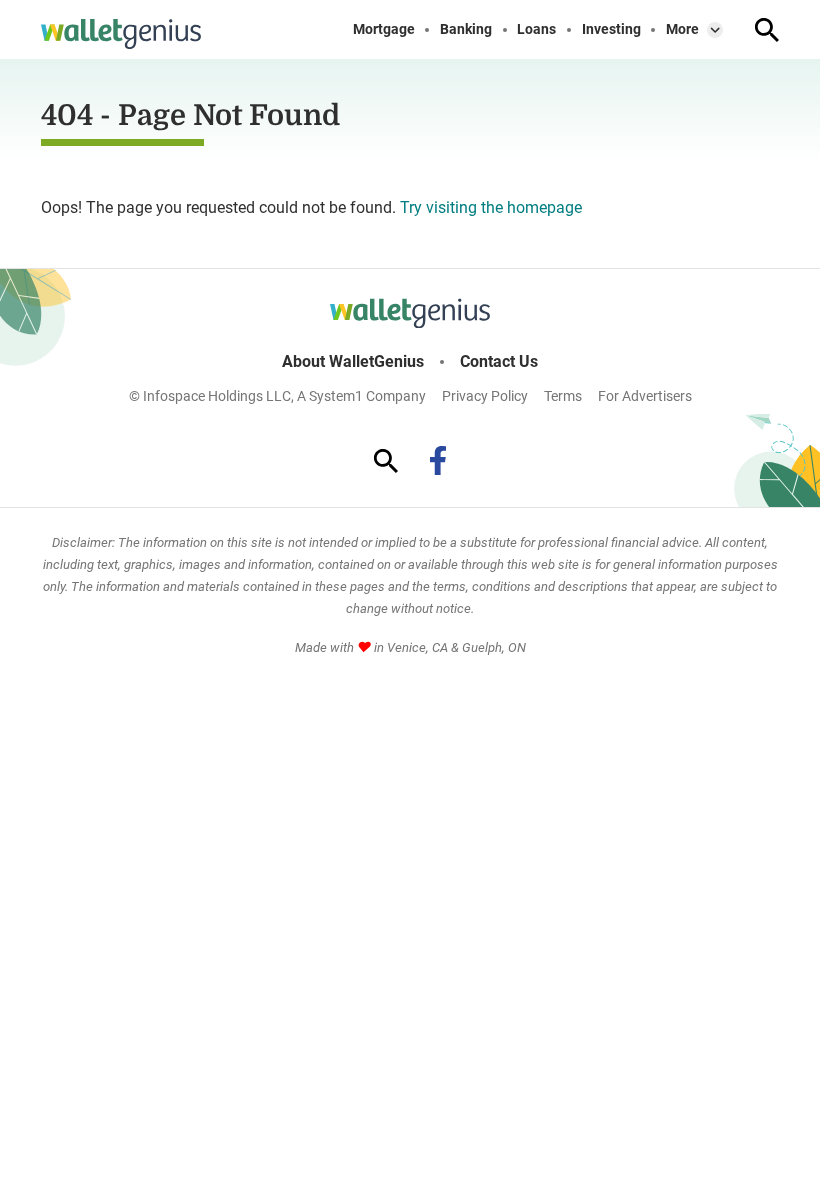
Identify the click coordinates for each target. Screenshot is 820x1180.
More (682, 29)
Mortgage (384, 29)
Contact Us (499, 362)
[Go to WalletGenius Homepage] (121, 34)
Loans (536, 29)
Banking (466, 29)
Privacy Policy (485, 396)
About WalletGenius (353, 362)
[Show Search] (767, 30)
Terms (563, 396)
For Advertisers (645, 396)
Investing (611, 29)
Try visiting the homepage (491, 207)
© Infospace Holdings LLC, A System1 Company (277, 396)
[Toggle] (715, 30)
